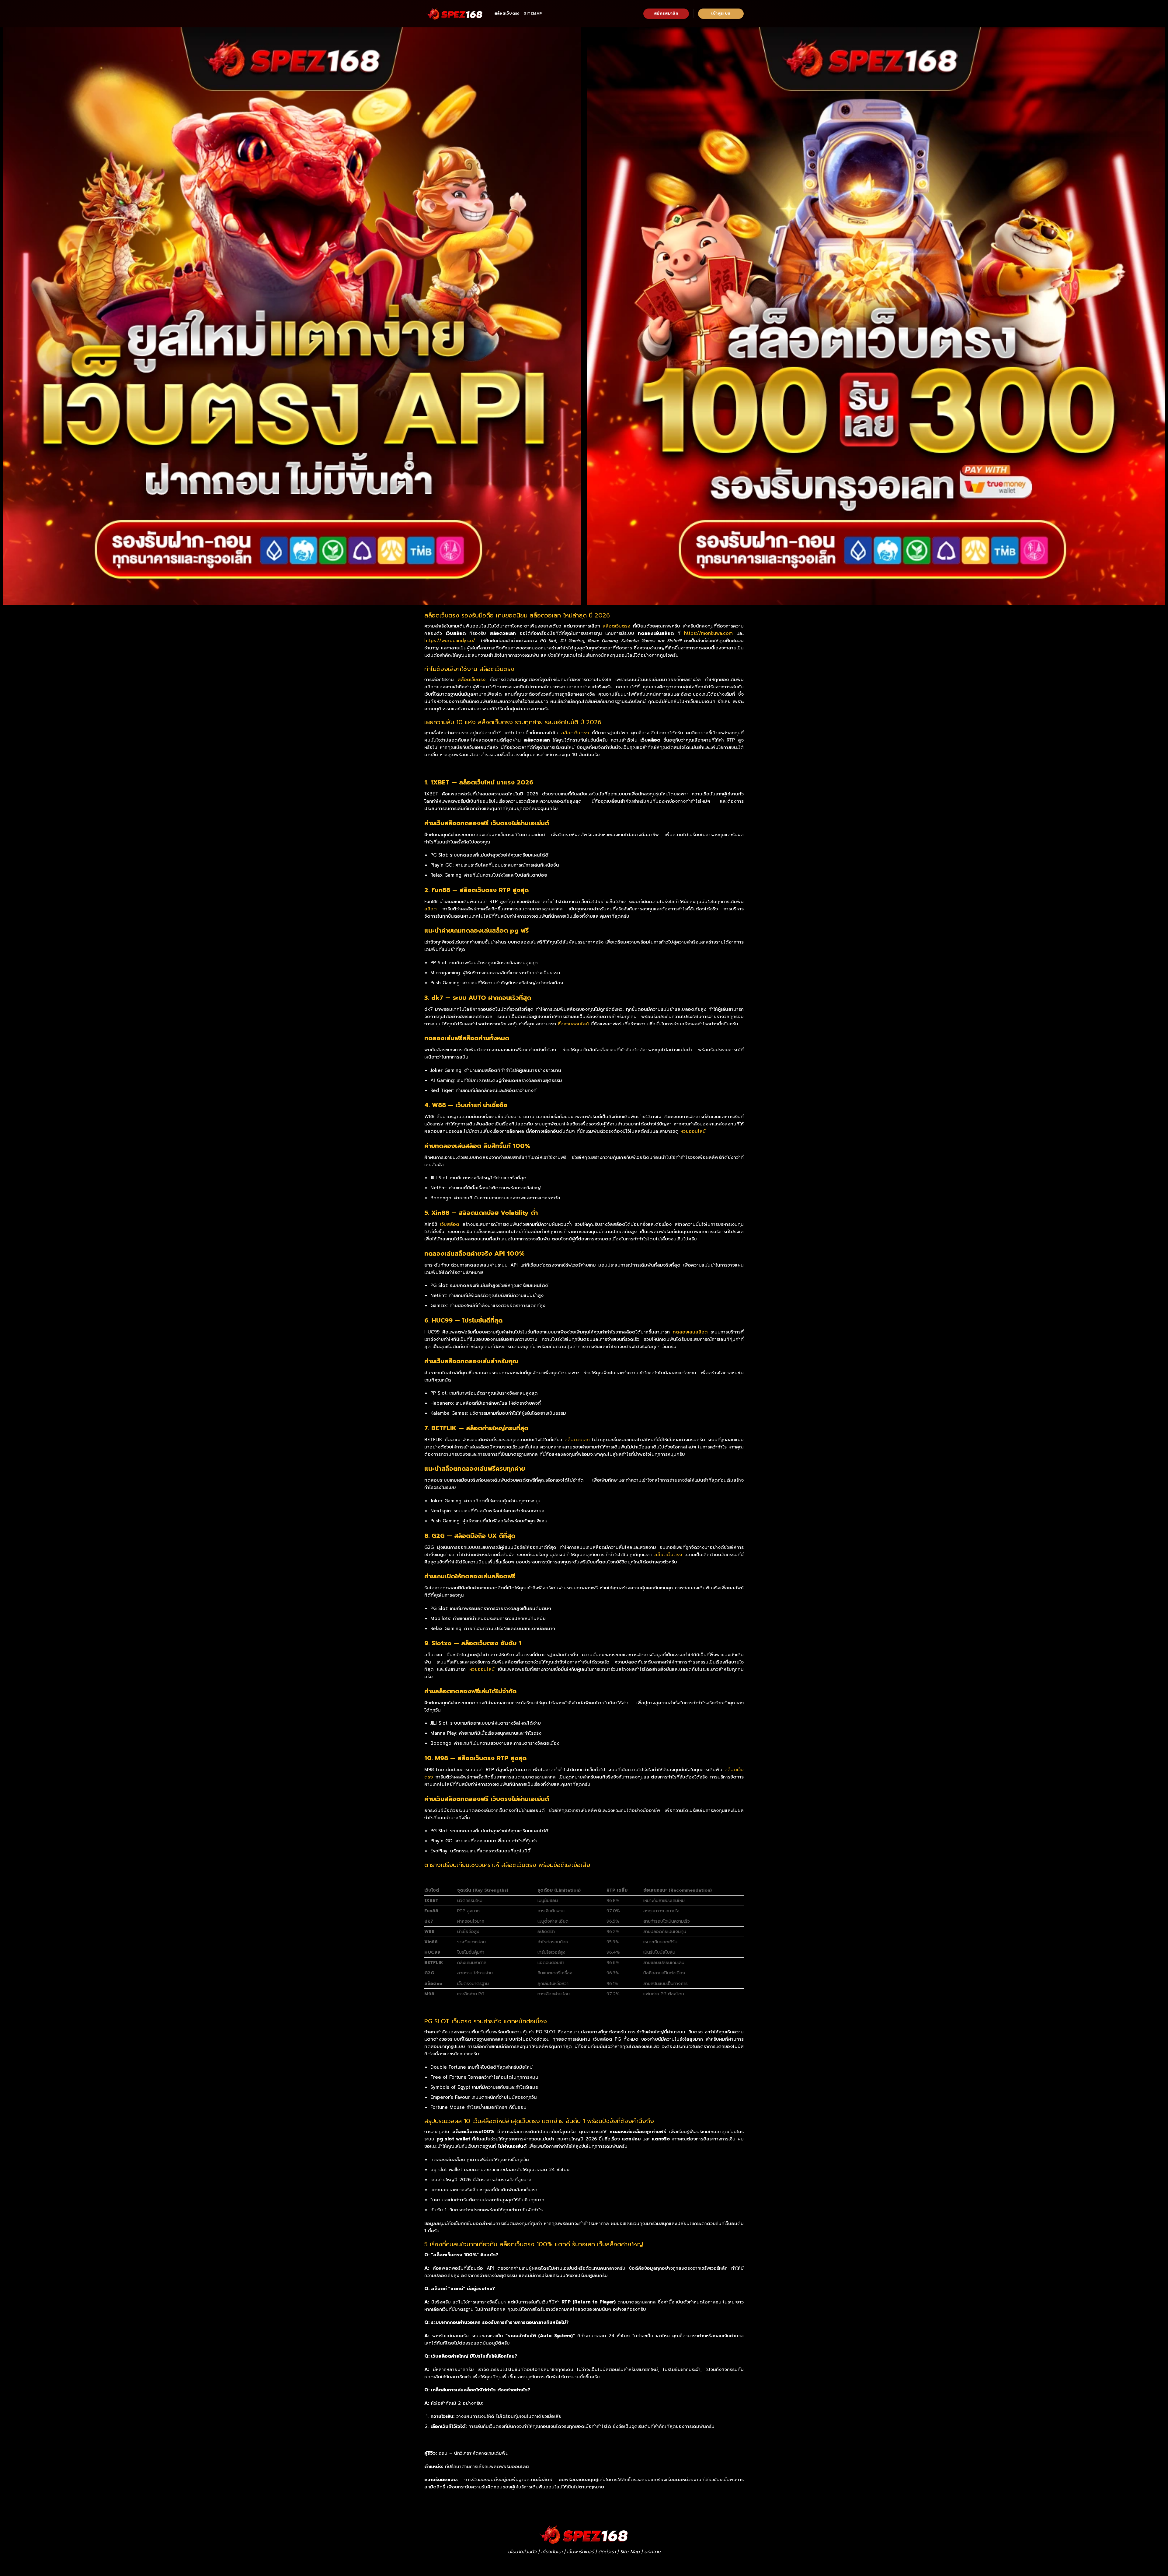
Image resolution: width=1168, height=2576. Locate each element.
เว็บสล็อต (450, 1224)
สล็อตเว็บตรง (507, 13)
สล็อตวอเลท (577, 1440)
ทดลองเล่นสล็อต (690, 1332)
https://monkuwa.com (708, 633)
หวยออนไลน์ (693, 1131)
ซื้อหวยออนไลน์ (573, 1024)
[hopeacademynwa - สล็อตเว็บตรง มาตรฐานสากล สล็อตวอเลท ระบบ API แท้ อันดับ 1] (455, 14)
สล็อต (431, 909)
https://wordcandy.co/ (450, 641)
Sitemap (533, 13)
